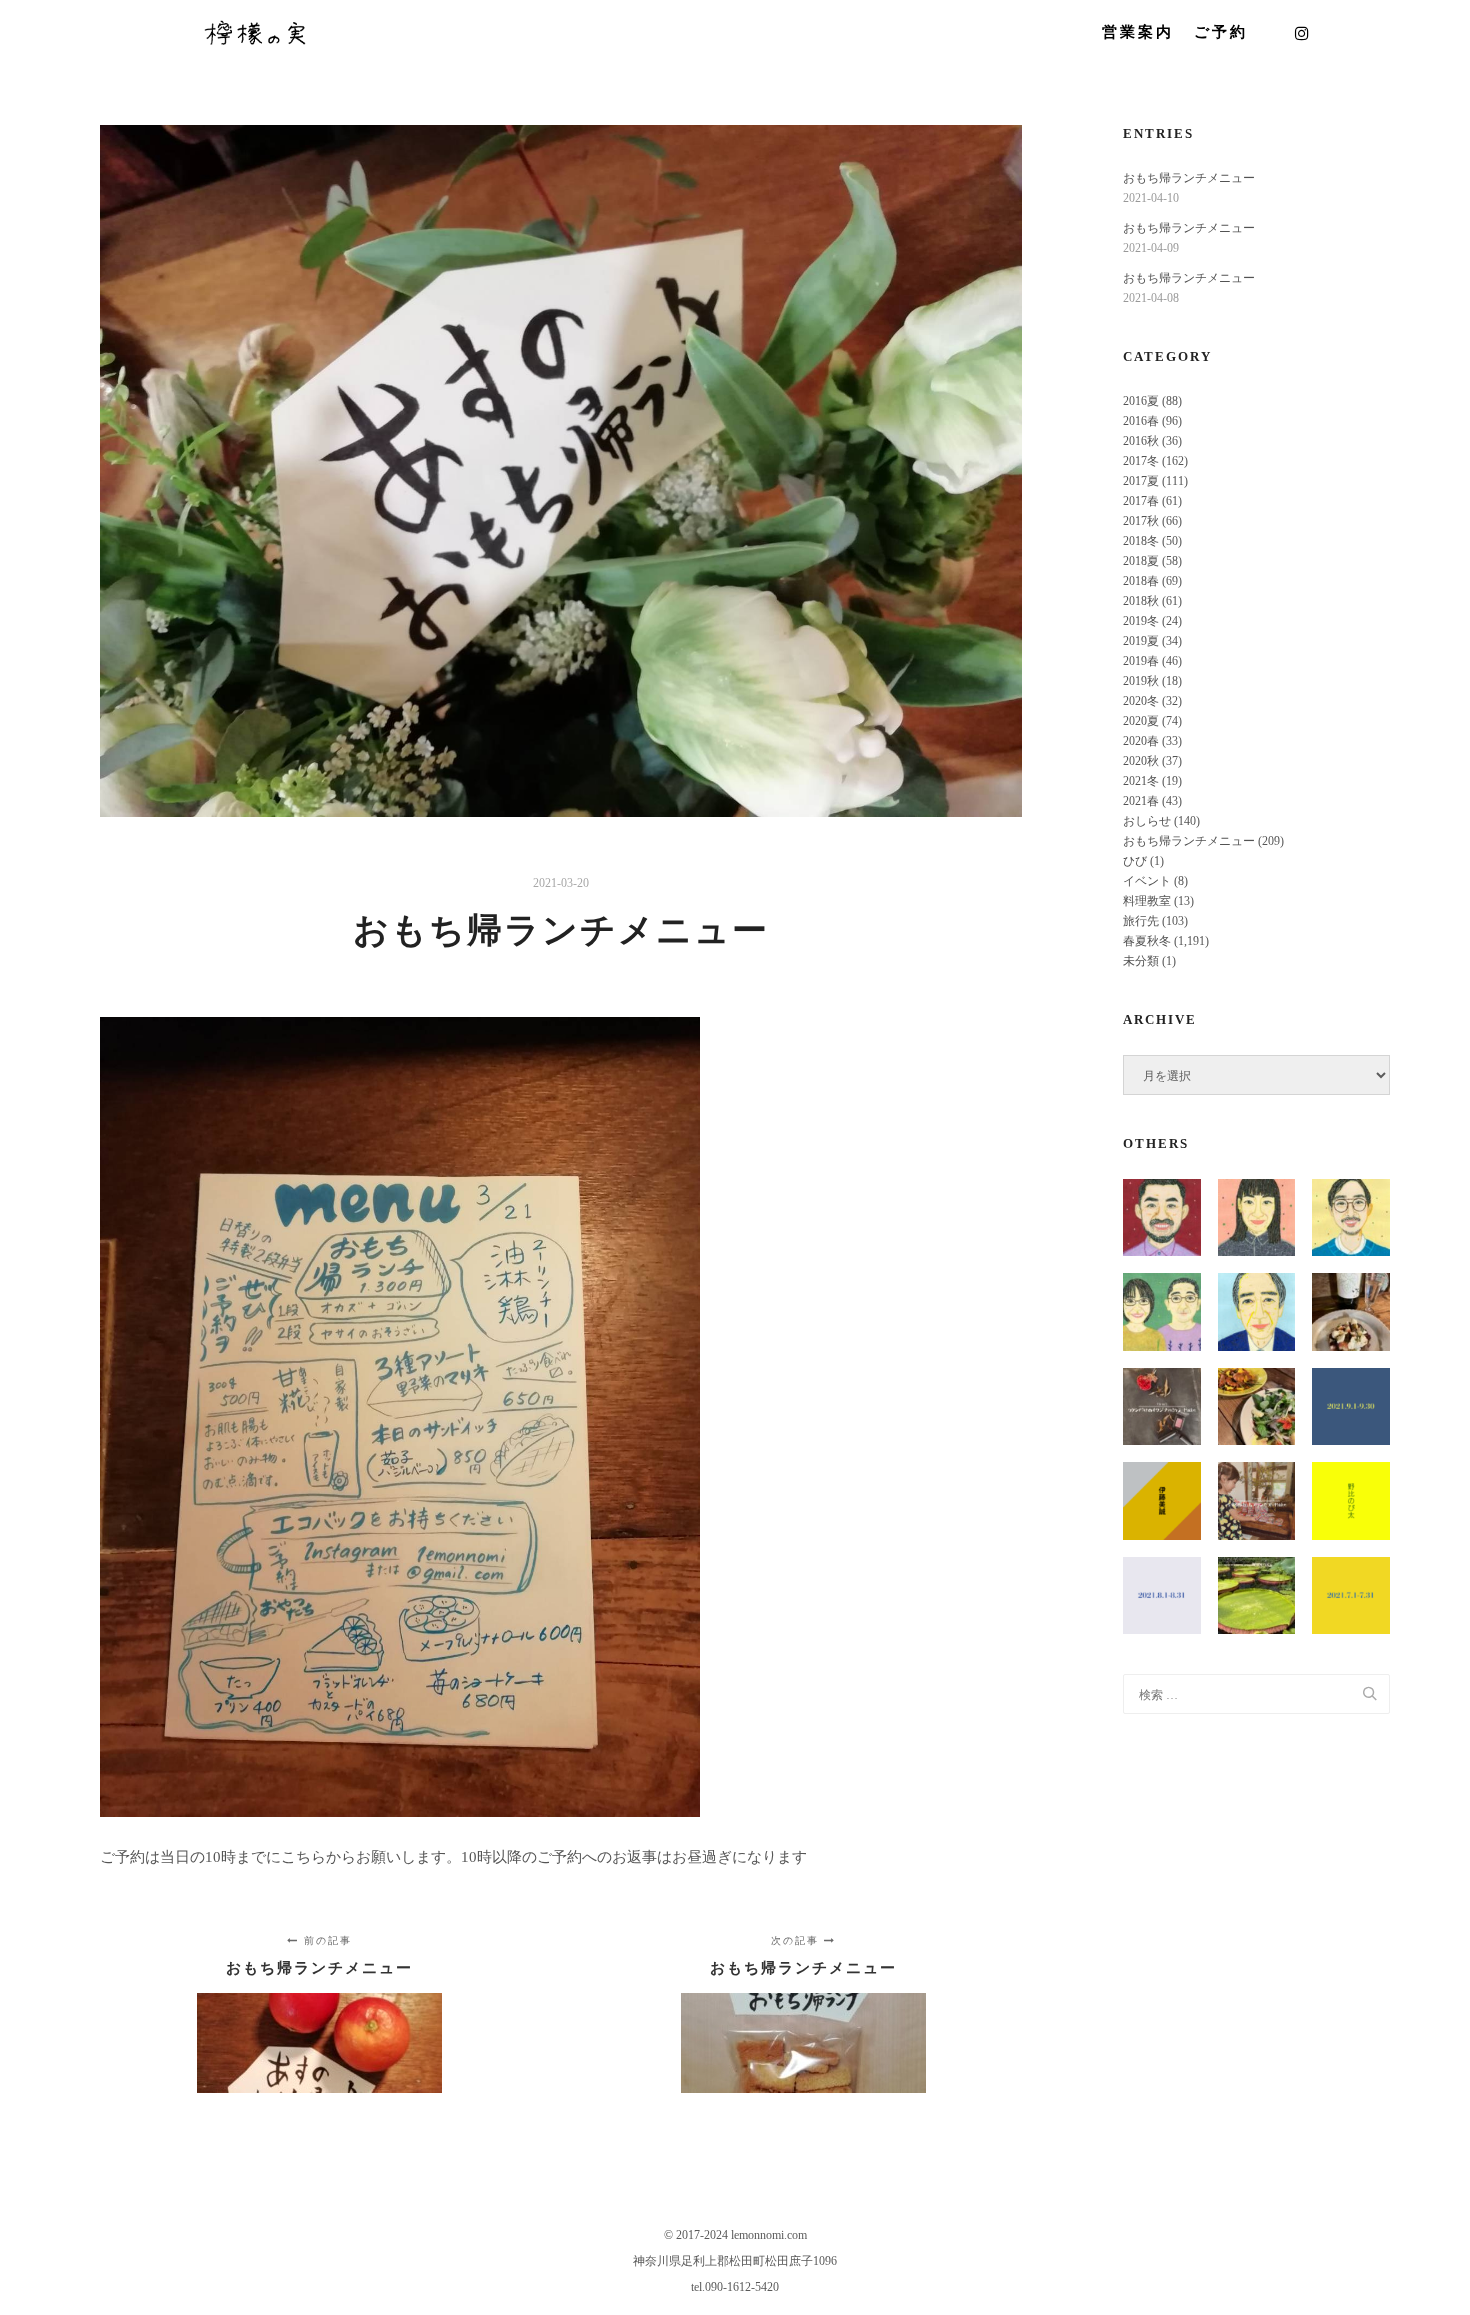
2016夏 (1141, 401)
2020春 (1141, 741)
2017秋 (1141, 521)
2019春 (1141, 661)
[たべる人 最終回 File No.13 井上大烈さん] (1161, 1217)
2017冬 (1141, 461)
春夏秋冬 (1147, 941)
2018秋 (1141, 601)
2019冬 (1141, 621)
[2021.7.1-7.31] (1350, 1595)
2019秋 (1141, 681)
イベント (1147, 881)
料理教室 (1147, 901)
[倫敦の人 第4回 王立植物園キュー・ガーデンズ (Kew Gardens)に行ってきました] (1256, 1595)
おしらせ (1147, 821)
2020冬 (1141, 701)
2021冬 (1141, 781)
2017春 (1141, 501)
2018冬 (1141, 541)
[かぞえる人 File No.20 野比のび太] (1350, 1500)
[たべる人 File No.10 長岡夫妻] (1161, 1311)
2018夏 (1141, 561)
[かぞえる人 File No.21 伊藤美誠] (1161, 1500)
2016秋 (1141, 441)
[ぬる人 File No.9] (1161, 1406)
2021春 (1141, 801)
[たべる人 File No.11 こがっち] (1350, 1217)
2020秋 (1141, 761)
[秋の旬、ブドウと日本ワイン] (1350, 1311)
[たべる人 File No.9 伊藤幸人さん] (1256, 1311)
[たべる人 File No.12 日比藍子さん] (1256, 1217)
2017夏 (1141, 481)
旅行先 (1141, 921)
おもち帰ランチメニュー (1189, 178)
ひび (1135, 861)
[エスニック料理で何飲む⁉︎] (1256, 1406)
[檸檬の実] (255, 32)
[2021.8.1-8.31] (1161, 1595)
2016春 (1141, 421)
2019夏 (1141, 641)
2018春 (1141, 581)
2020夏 (1141, 721)
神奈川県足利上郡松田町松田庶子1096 (735, 2261)
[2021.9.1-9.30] (1350, 1406)
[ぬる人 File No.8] (1256, 1500)
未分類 (1141, 961)
